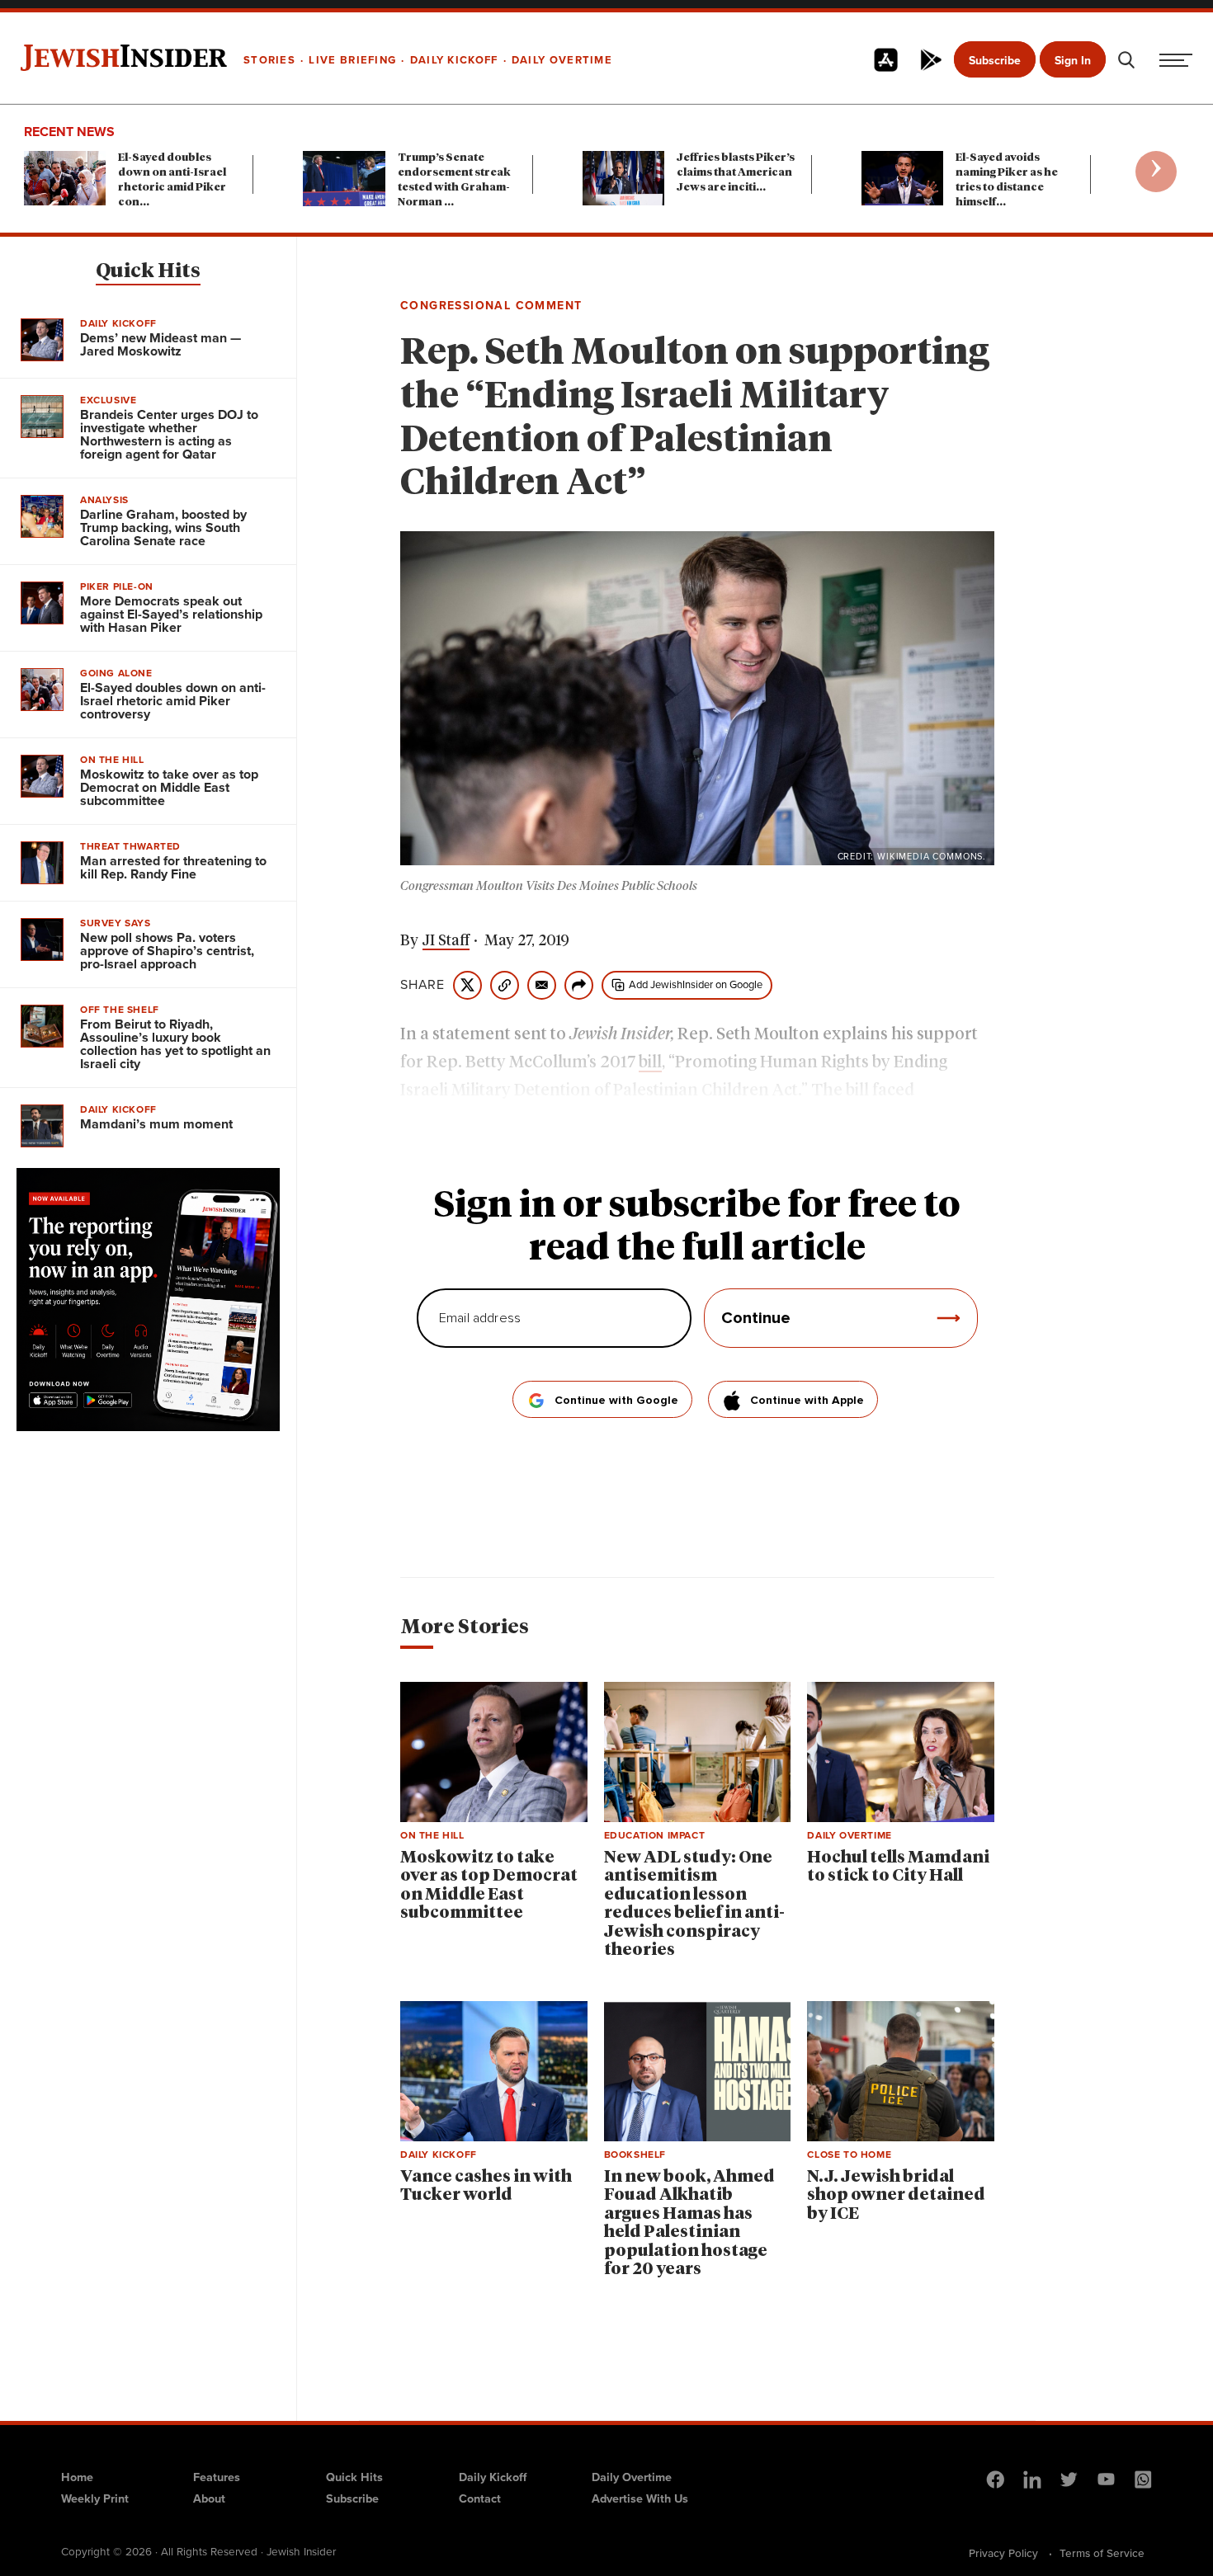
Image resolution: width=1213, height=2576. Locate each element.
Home (77, 2477)
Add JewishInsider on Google (696, 984)
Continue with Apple (807, 1401)
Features (217, 2477)
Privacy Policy (1003, 2553)
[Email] (542, 985)
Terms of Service (1102, 2553)
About (209, 2498)
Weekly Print (95, 2498)
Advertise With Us (640, 2498)
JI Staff (446, 941)
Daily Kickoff (493, 2477)
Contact (480, 2498)
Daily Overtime (632, 2477)
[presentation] (1156, 172)
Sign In (1073, 61)
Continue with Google (616, 1401)
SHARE (422, 985)
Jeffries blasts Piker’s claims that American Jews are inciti (736, 173)
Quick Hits (148, 271)
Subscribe (995, 61)
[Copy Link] (505, 985)
